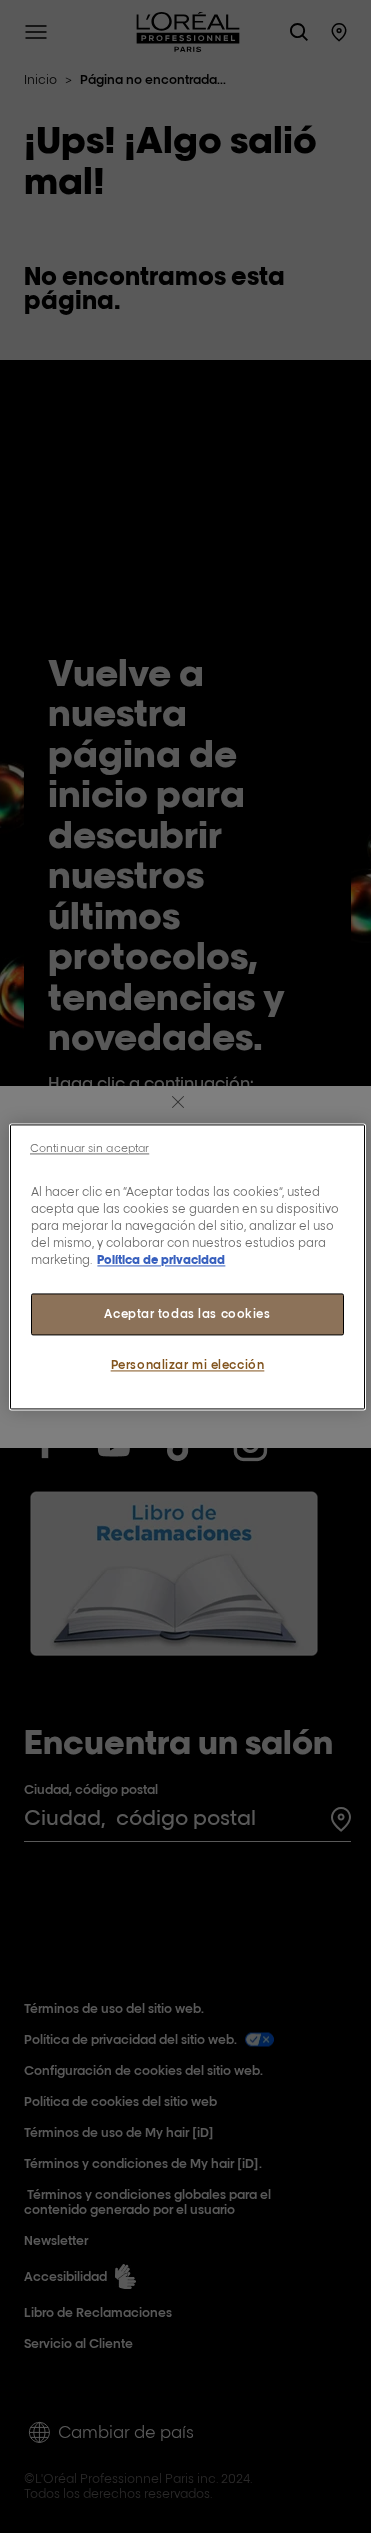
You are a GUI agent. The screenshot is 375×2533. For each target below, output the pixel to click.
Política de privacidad (161, 1259)
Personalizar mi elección (188, 1364)
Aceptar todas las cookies (187, 1313)
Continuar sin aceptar (89, 1148)
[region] (187, 1266)
